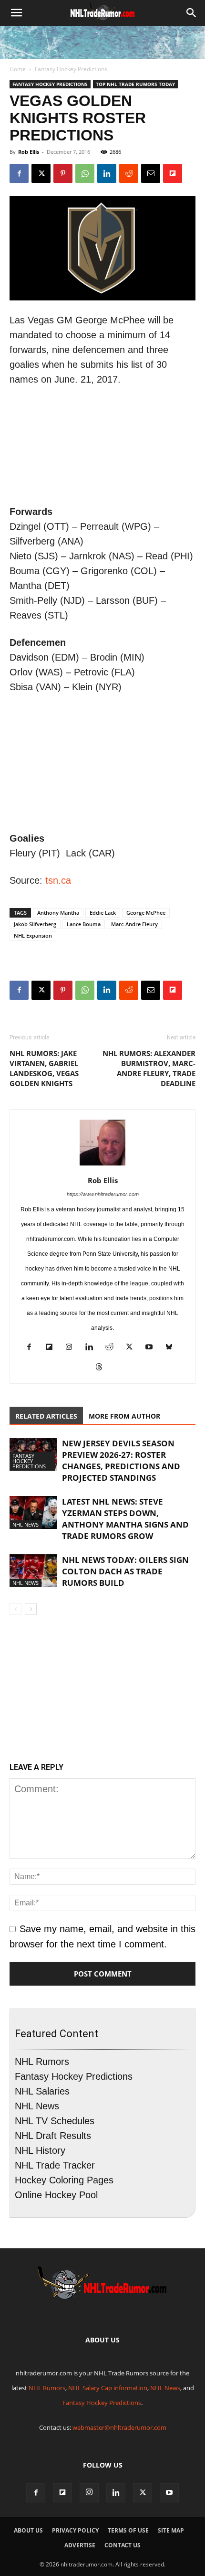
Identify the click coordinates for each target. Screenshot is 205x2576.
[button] (16, 13)
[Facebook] (19, 173)
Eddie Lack (103, 913)
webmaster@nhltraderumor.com (119, 2427)
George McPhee (146, 913)
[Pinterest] (63, 173)
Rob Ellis (29, 152)
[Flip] (173, 173)
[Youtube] (153, 1348)
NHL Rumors (42, 2062)
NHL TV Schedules (55, 2121)
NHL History (40, 2150)
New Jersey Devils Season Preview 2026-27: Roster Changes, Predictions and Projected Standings (121, 1460)
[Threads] (103, 1368)
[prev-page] (15, 1609)
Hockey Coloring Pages (64, 2180)
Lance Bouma (84, 924)
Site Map (171, 2530)
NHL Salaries (42, 2091)
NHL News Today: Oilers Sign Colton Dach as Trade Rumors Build (125, 1571)
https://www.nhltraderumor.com (103, 1194)
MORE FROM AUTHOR (124, 1416)
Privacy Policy (75, 2530)
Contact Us (123, 2545)
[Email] (151, 173)
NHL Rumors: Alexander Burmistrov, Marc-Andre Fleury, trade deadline (149, 1068)
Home (18, 69)
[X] (41, 173)
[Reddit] (113, 1348)
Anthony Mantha (58, 913)
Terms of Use (128, 2530)
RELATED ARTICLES (46, 1416)
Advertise (80, 2545)
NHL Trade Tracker (55, 2165)
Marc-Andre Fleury (134, 924)
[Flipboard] (53, 1348)
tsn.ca (58, 880)
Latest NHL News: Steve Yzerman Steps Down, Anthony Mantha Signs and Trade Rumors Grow (125, 1519)
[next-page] (31, 1609)
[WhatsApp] (85, 173)
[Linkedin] (107, 173)
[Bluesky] (173, 1348)
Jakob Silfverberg (35, 924)
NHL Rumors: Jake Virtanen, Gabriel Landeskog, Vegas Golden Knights (44, 1068)
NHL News (26, 1524)
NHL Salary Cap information (108, 2388)
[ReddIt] (129, 173)
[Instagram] (73, 1348)
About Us (28, 2530)
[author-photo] (102, 1165)
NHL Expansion (33, 935)
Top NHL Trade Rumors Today (135, 84)
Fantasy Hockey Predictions (71, 69)
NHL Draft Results (53, 2136)
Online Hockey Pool (56, 2195)
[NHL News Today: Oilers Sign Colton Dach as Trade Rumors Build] (33, 1571)
